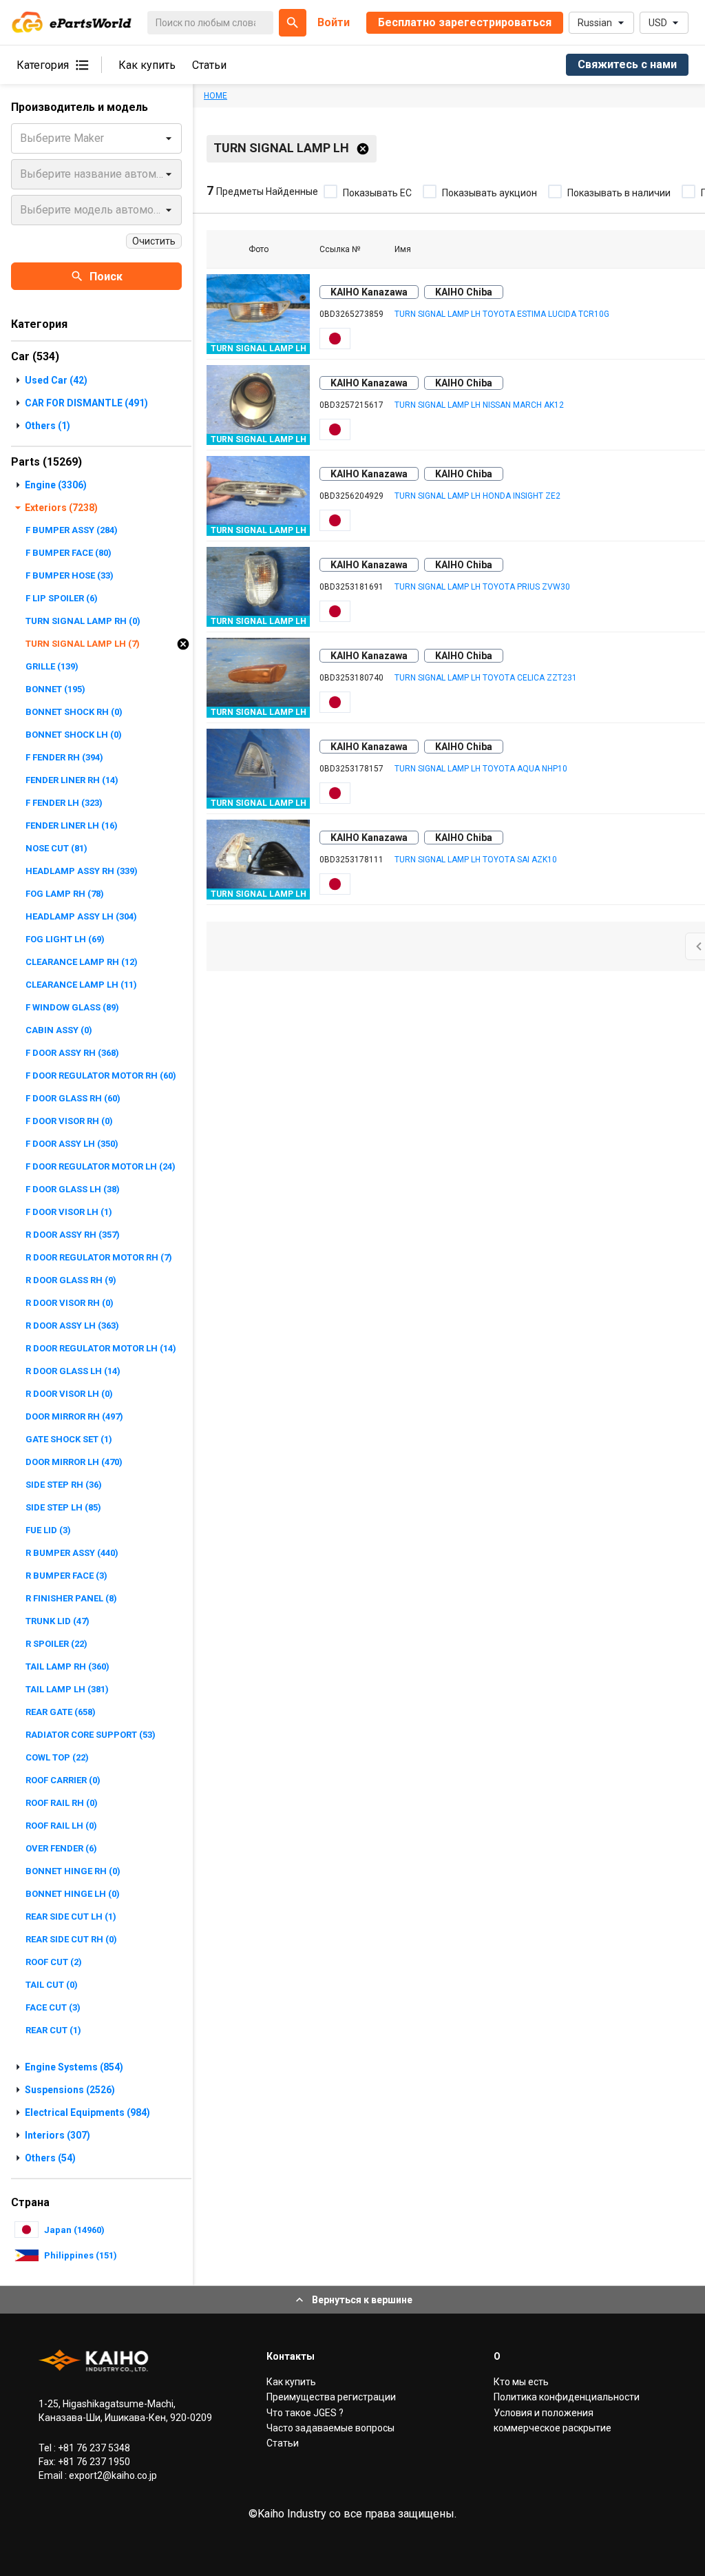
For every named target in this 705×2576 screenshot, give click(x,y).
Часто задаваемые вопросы (330, 2428)
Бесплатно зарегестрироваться (465, 22)
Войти (334, 22)
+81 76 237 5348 (93, 2448)
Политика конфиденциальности (567, 2397)
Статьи (209, 65)
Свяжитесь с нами (627, 64)
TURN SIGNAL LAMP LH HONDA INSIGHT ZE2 (477, 496)
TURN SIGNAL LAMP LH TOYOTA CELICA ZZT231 (486, 678)
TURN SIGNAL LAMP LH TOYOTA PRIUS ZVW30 (482, 587)
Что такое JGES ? (305, 2413)
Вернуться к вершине (362, 2300)
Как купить (147, 65)
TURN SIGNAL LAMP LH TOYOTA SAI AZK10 (476, 860)
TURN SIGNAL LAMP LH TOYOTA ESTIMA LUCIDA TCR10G (502, 314)
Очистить (154, 241)
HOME (215, 96)
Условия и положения (544, 2413)
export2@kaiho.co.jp (112, 2475)
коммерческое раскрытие (553, 2428)
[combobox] (21, 138)
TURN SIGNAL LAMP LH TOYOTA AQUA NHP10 (481, 769)
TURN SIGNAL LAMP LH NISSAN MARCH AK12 (479, 405)
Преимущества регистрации (331, 2397)
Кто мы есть (521, 2382)
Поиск (106, 277)
